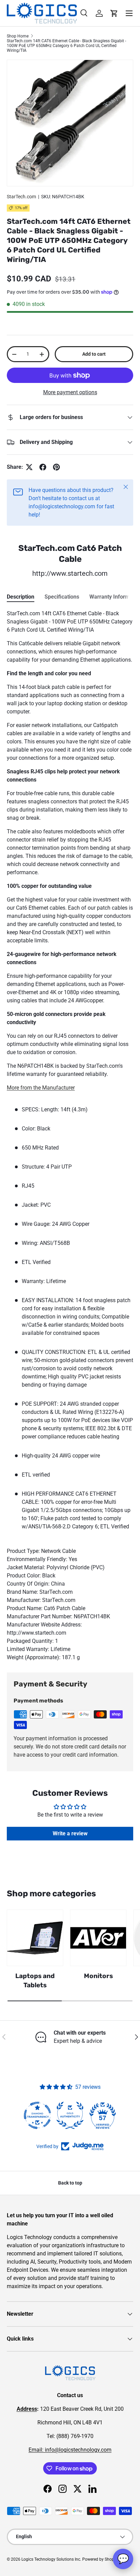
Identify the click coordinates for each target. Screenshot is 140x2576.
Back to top (70, 2183)
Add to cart (94, 354)
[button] (114, 13)
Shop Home (18, 36)
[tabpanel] (70, 1136)
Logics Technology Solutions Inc (51, 2559)
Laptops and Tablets (35, 1980)
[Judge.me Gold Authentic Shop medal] (70, 2115)
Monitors (98, 1976)
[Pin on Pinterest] (56, 467)
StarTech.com (21, 197)
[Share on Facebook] (43, 467)
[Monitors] (98, 1938)
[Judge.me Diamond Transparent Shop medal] (37, 2115)
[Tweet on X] (29, 467)
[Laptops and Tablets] (35, 1938)
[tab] (21, 597)
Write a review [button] (70, 1833)
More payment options (70, 392)
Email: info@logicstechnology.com (70, 2450)
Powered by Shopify (100, 2559)
